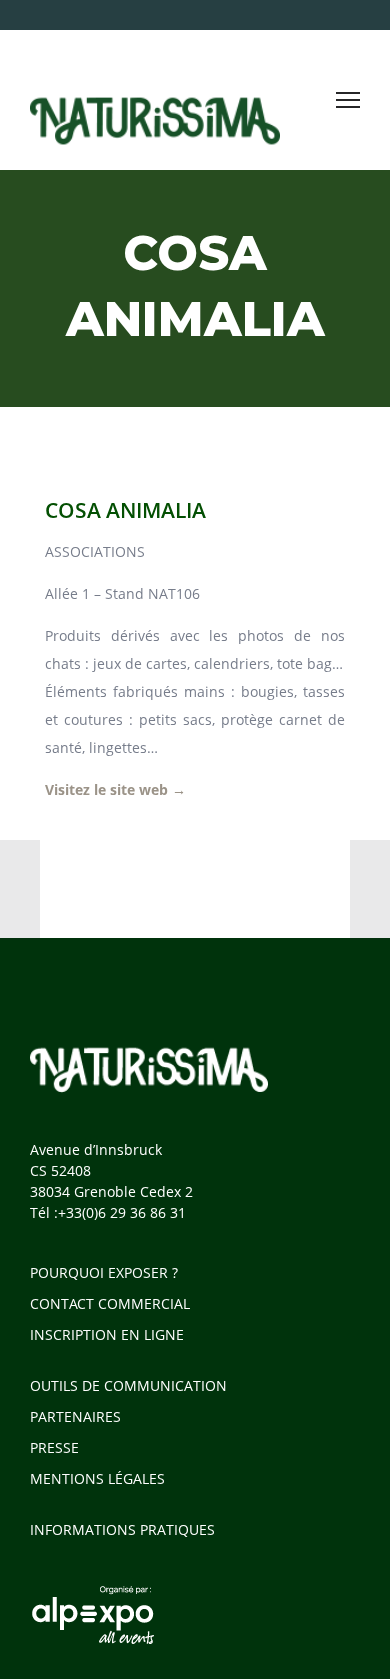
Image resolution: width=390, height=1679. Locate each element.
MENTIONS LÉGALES (97, 1478)
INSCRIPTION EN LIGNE (107, 1334)
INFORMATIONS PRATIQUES (122, 1529)
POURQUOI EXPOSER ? (104, 1272)
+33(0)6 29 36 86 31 (122, 1212)
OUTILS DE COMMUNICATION (128, 1385)
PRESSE (54, 1447)
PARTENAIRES (75, 1416)
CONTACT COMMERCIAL (110, 1303)
